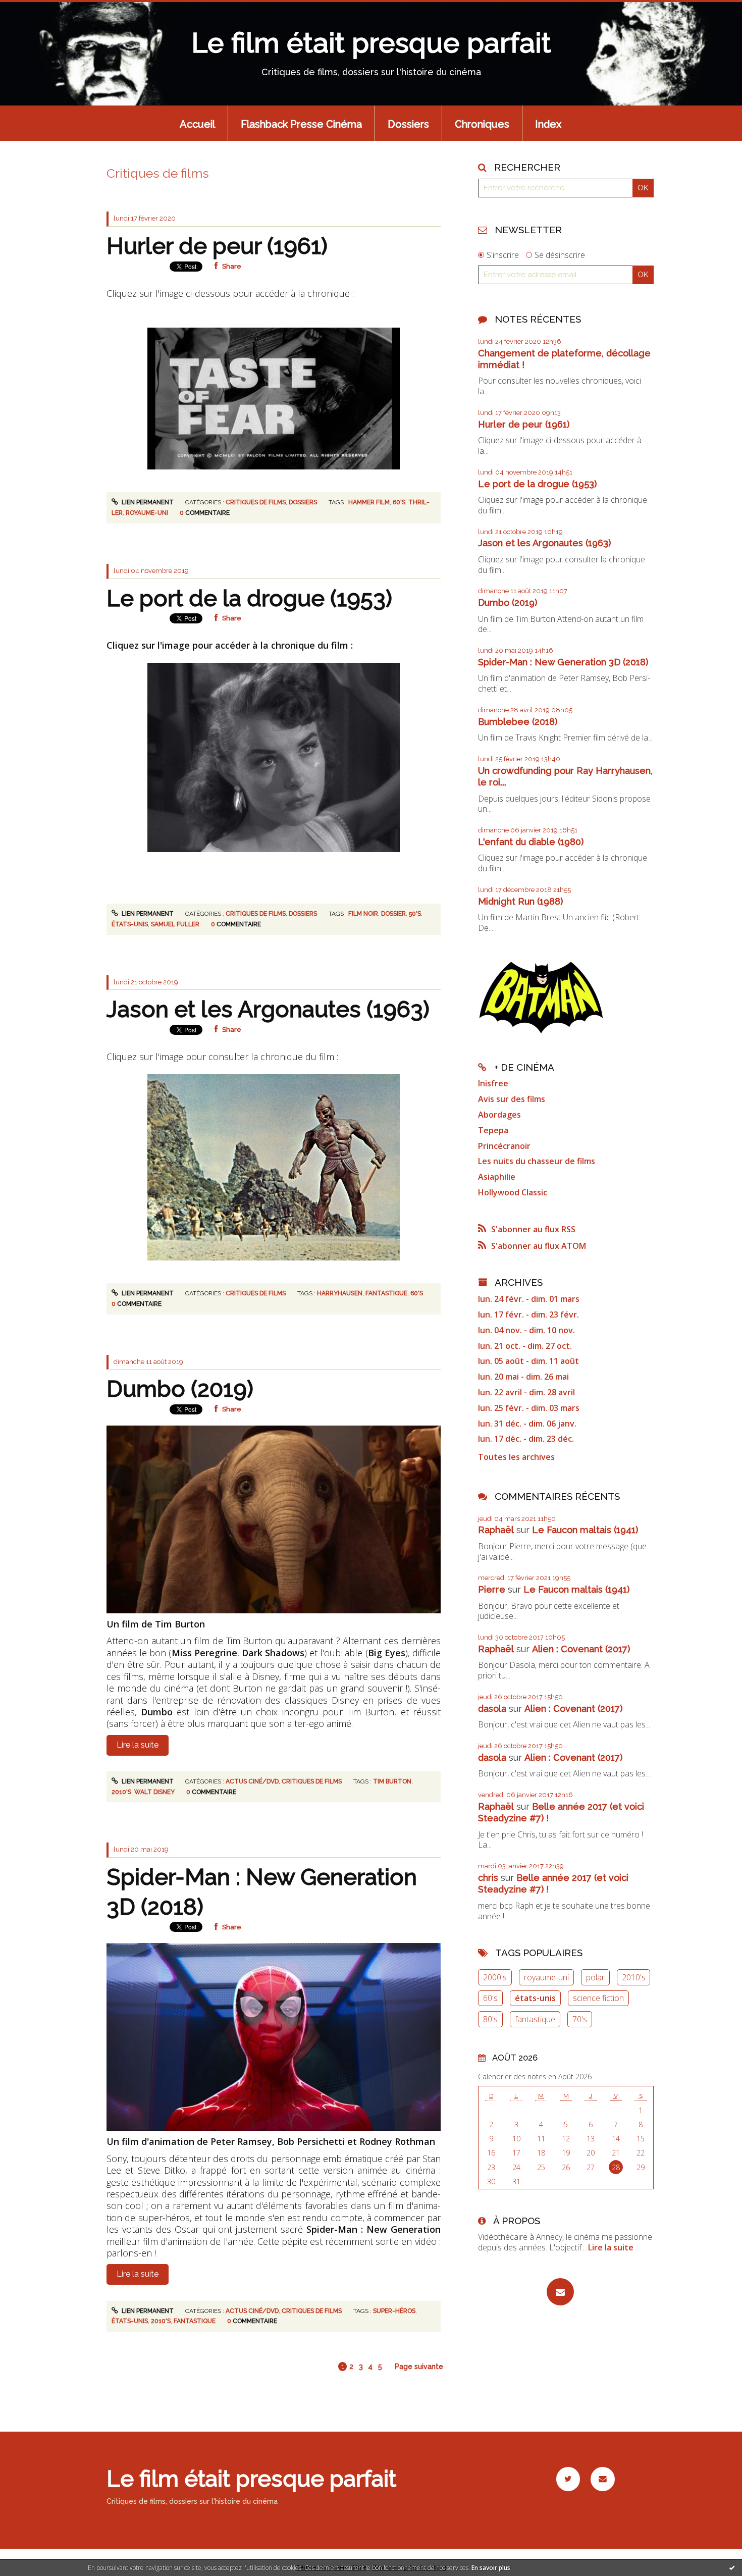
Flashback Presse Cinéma (301, 124)
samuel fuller (175, 924)
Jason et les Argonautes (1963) (268, 1009)
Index (548, 124)
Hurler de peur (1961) (217, 246)
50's (415, 914)
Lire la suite (138, 1745)
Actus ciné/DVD (252, 1781)
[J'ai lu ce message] (732, 2567)
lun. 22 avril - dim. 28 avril (526, 1392)
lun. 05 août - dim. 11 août (528, 1361)
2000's (495, 1977)
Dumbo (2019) (180, 1389)
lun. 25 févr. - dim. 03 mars (529, 1408)
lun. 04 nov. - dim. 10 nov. (526, 1330)
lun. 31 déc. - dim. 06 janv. (527, 1424)
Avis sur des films (512, 1099)
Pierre (492, 1589)
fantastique (386, 1293)
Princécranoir (504, 1146)
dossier (393, 914)
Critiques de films (256, 502)
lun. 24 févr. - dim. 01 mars (529, 1299)
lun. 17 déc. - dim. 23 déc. (526, 1439)
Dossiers (408, 124)
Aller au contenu (38, 9)
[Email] (560, 2292)
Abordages (499, 1115)
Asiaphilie (497, 1177)
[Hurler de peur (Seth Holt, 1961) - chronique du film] (274, 397)
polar (595, 1977)
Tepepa (493, 1130)
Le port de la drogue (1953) (249, 598)
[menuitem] (197, 123)
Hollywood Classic (513, 1192)
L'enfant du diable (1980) (531, 842)
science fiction (598, 1998)
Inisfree (493, 1083)
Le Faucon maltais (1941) (585, 1530)
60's (399, 502)
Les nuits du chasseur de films (537, 1161)
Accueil (197, 124)
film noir (363, 914)
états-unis (130, 924)
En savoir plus (491, 2568)
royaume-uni (147, 513)
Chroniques (482, 124)
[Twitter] (568, 2479)
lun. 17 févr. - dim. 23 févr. (528, 1315)
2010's (121, 1792)
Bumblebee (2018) (518, 722)
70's (580, 2019)
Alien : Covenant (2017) (581, 1649)
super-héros (394, 2311)
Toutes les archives (516, 1457)
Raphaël (496, 1530)
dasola (492, 1708)
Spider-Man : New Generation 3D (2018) (563, 662)
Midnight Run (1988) (520, 901)
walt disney (154, 1792)
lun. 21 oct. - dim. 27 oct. (525, 1346)
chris (488, 1878)
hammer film (369, 502)
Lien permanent (147, 502)
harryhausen (340, 1293)
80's (490, 2019)
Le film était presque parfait (371, 43)
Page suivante (419, 2367)
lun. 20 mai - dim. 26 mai (523, 1377)
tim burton (392, 1781)
